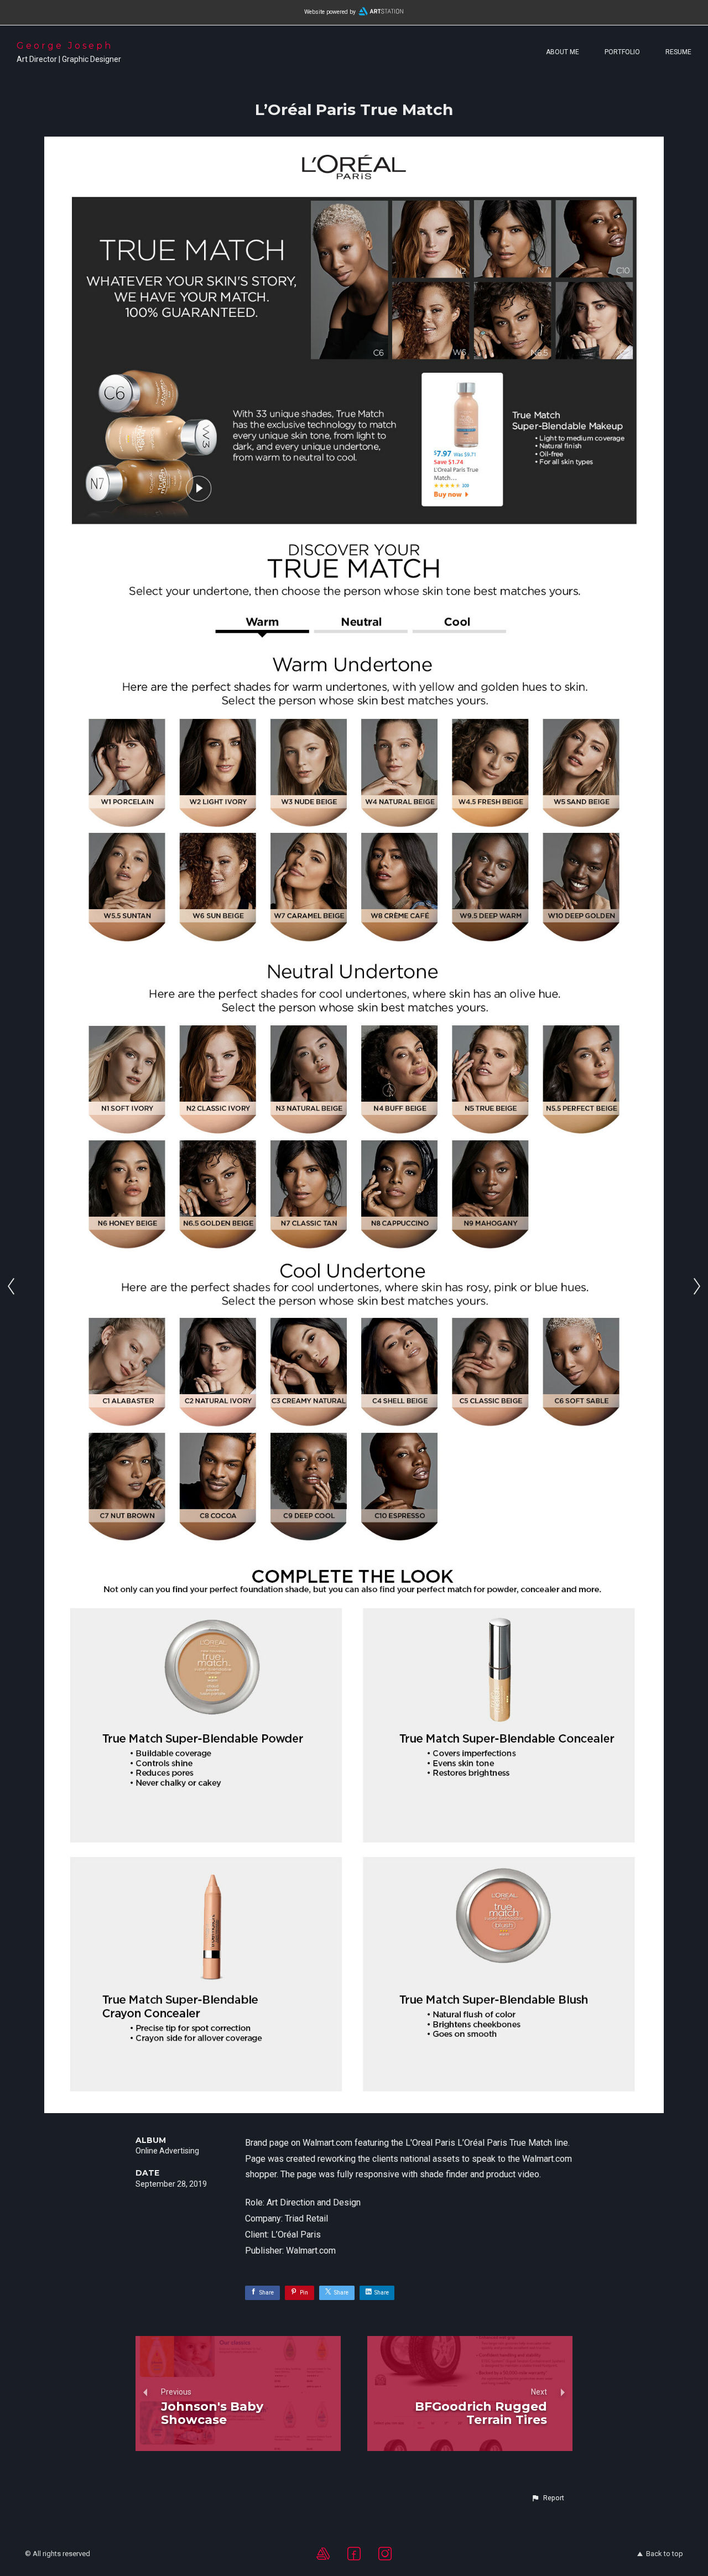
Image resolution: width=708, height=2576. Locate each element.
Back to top (665, 2554)
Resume (678, 52)
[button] (548, 2498)
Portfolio (622, 52)
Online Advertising (167, 2151)
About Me (563, 52)
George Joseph (65, 46)
